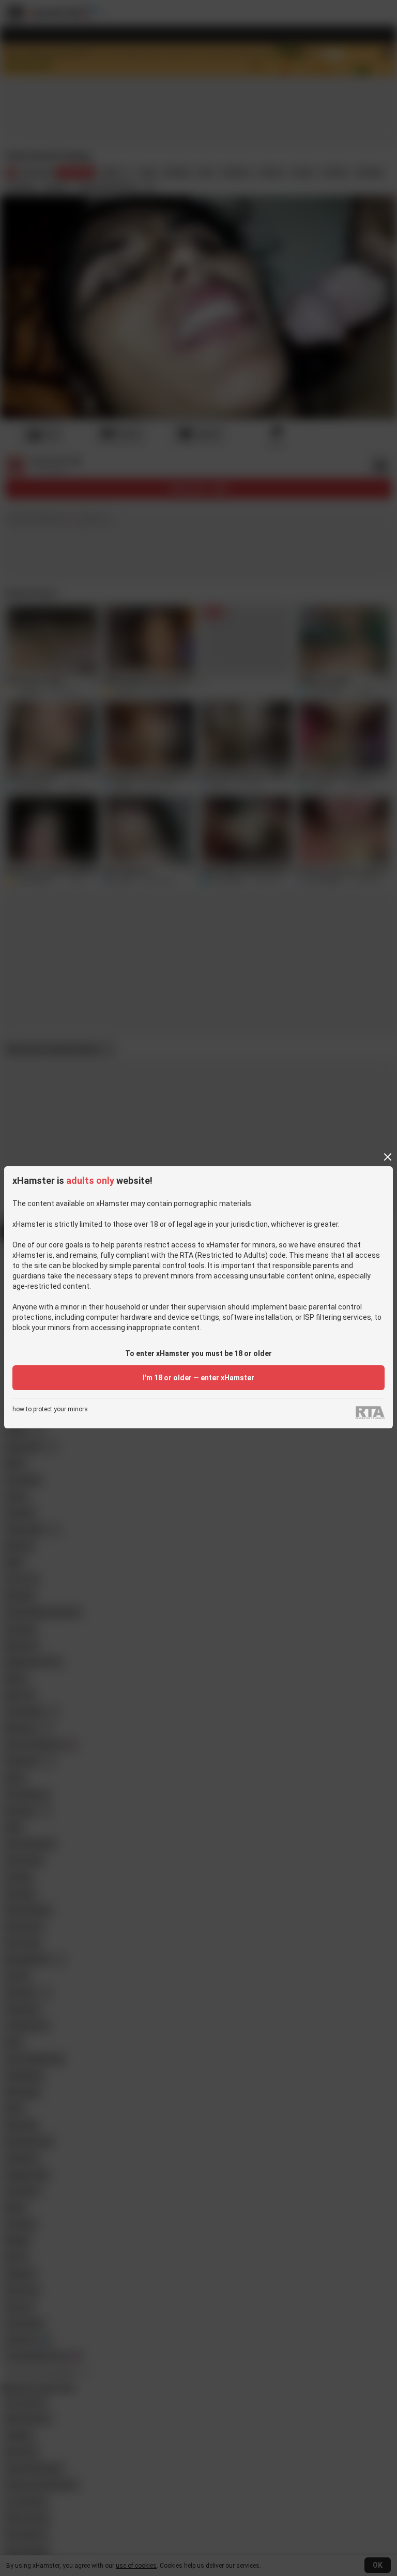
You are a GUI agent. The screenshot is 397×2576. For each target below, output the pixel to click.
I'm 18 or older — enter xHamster (198, 1378)
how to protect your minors (50, 1409)
